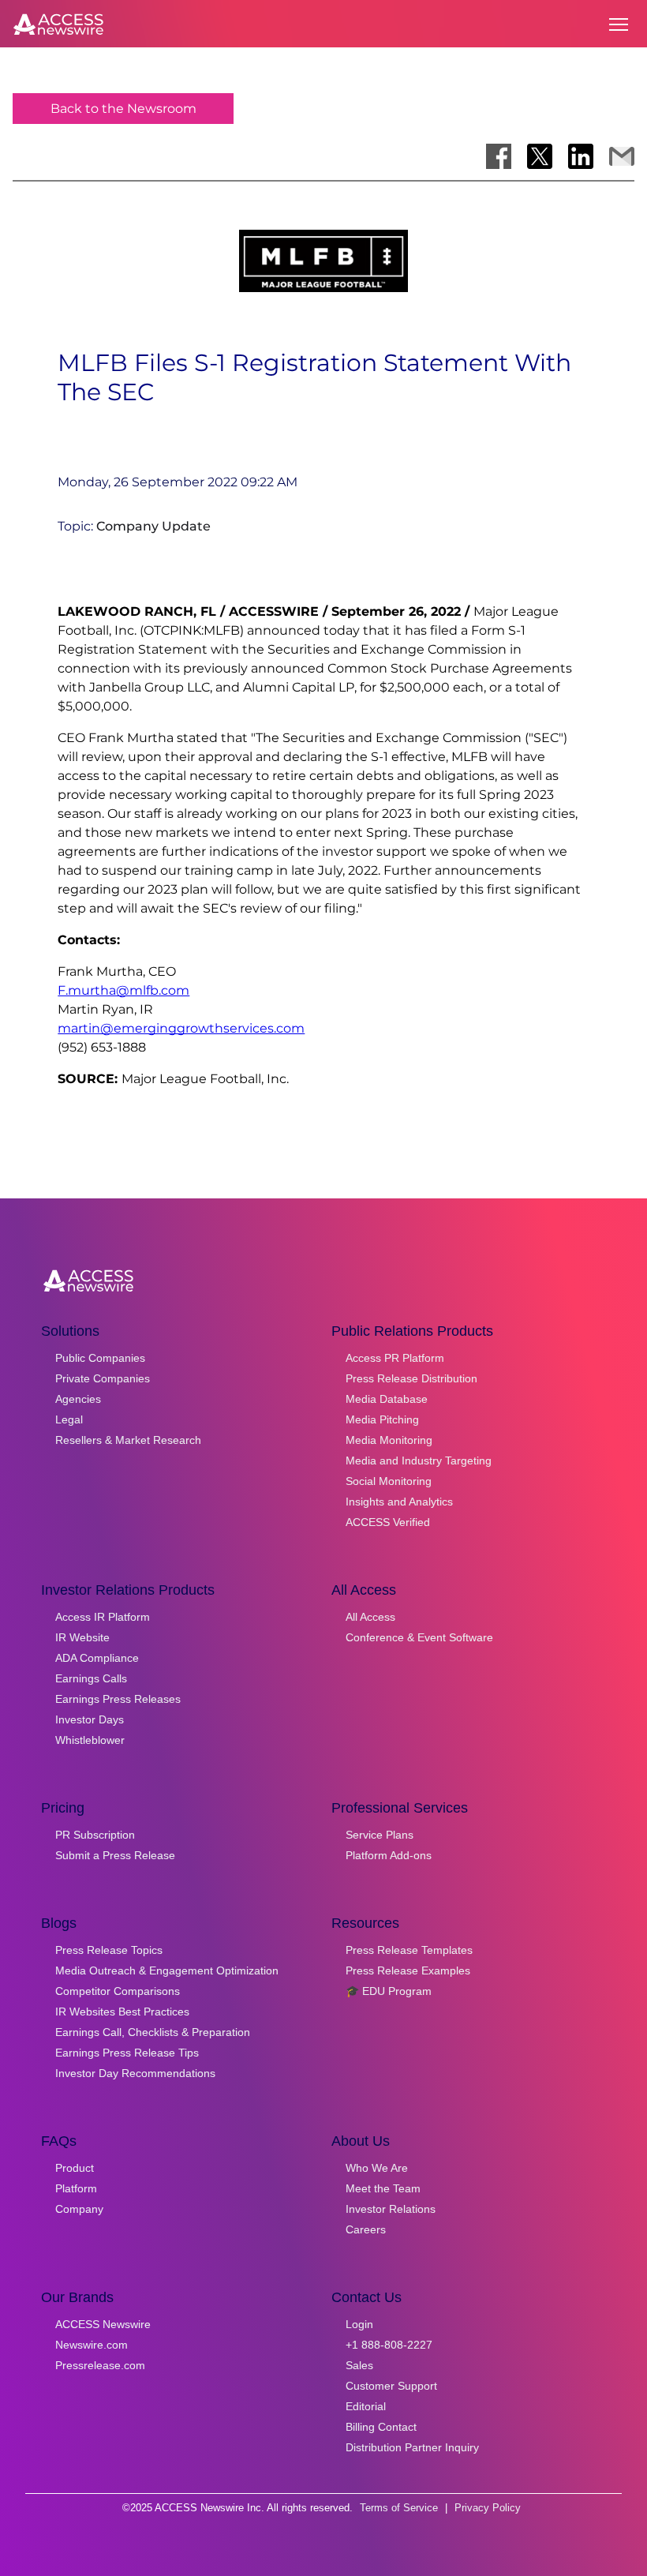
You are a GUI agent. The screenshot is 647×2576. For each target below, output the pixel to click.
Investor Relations (391, 2209)
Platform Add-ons (389, 1855)
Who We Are (377, 2168)
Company (79, 2209)
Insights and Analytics (399, 1502)
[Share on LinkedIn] (581, 156)
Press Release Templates (409, 1950)
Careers (366, 2229)
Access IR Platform (103, 1617)
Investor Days (90, 1719)
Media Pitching (382, 1419)
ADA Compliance (97, 1658)
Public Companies (100, 1358)
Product (75, 2168)
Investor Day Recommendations (135, 2073)
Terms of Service (399, 2508)
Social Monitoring (389, 1481)
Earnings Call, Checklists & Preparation (153, 2032)
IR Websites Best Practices (122, 2012)
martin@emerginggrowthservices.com (181, 1028)
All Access (370, 1617)
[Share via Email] (622, 156)
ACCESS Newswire (103, 2324)
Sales (359, 2365)
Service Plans (380, 1835)
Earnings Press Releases (118, 1699)
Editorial (366, 2406)
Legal (69, 1419)
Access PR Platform (395, 1358)
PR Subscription (95, 1835)
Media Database (387, 1399)
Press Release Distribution (411, 1378)
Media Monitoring (389, 1440)
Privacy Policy (488, 2508)
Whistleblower (90, 1740)
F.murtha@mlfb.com (123, 990)
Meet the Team (383, 2188)
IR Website (82, 1637)
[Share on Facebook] (499, 156)
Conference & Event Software (419, 1637)
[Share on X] (540, 156)
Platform (76, 2188)
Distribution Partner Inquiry (412, 2447)
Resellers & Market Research (128, 1440)
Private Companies (103, 1378)
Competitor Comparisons (118, 1991)
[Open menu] (619, 24)
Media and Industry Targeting (419, 1460)
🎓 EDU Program (389, 1991)
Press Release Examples (408, 1970)
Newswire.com (92, 2345)
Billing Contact (381, 2427)
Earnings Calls (91, 1678)
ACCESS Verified (388, 1522)
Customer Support (391, 2386)
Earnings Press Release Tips (127, 2053)
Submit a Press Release (115, 1855)
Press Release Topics (109, 1950)
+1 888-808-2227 (389, 2345)
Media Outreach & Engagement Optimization (167, 1970)
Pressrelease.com (100, 2365)
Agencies (78, 1399)
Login (359, 2324)
